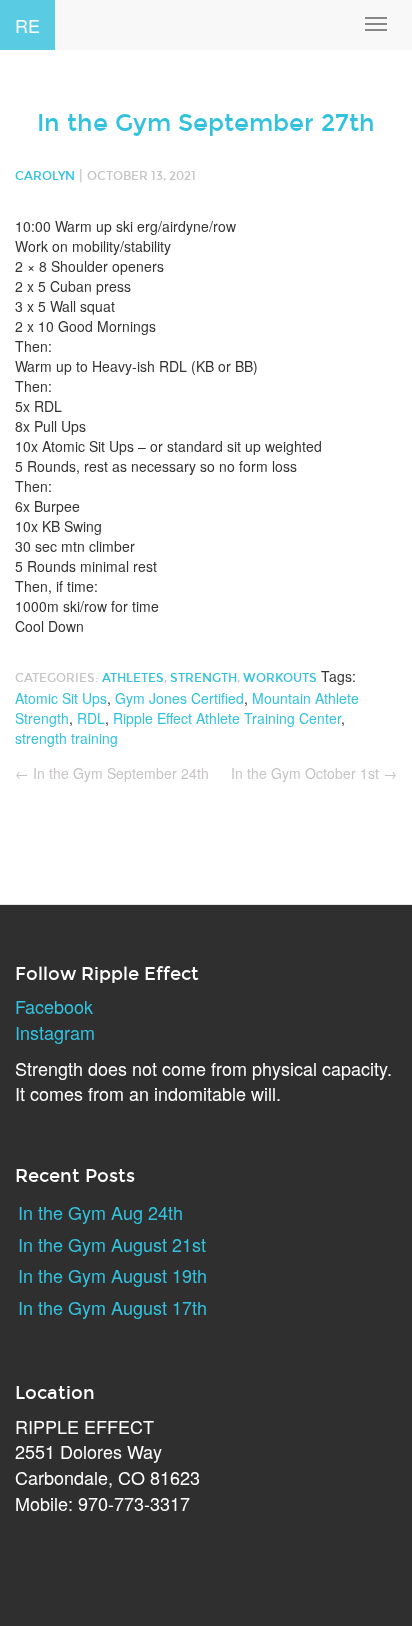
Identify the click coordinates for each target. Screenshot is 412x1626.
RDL (91, 718)
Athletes (133, 678)
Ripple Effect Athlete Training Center (227, 718)
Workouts (280, 678)
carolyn (45, 176)
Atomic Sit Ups (61, 698)
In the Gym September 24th (112, 773)
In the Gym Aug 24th (100, 1212)
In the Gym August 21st (112, 1244)
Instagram (55, 1032)
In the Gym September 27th (206, 123)
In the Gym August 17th (112, 1307)
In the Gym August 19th (112, 1275)
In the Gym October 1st (314, 773)
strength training (66, 738)
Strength (203, 678)
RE (27, 25)
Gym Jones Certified (179, 698)
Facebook (54, 1006)
